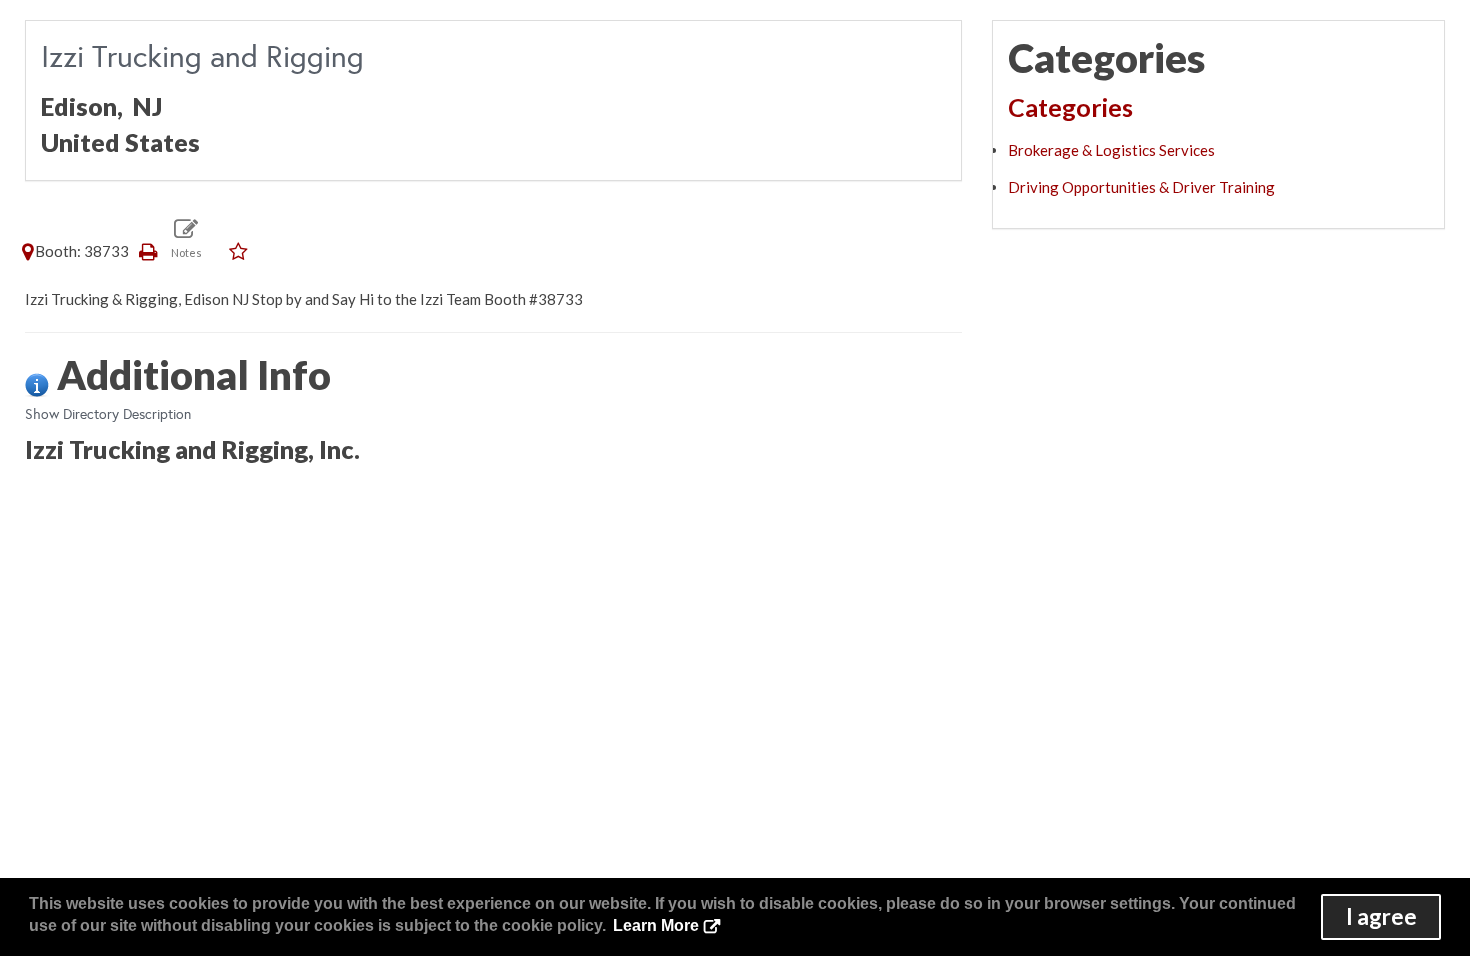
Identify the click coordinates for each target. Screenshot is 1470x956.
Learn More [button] (656, 925)
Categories (1070, 107)
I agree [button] (1381, 916)
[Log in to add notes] (186, 237)
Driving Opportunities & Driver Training (1141, 187)
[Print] (149, 251)
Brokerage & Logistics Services (1111, 150)
